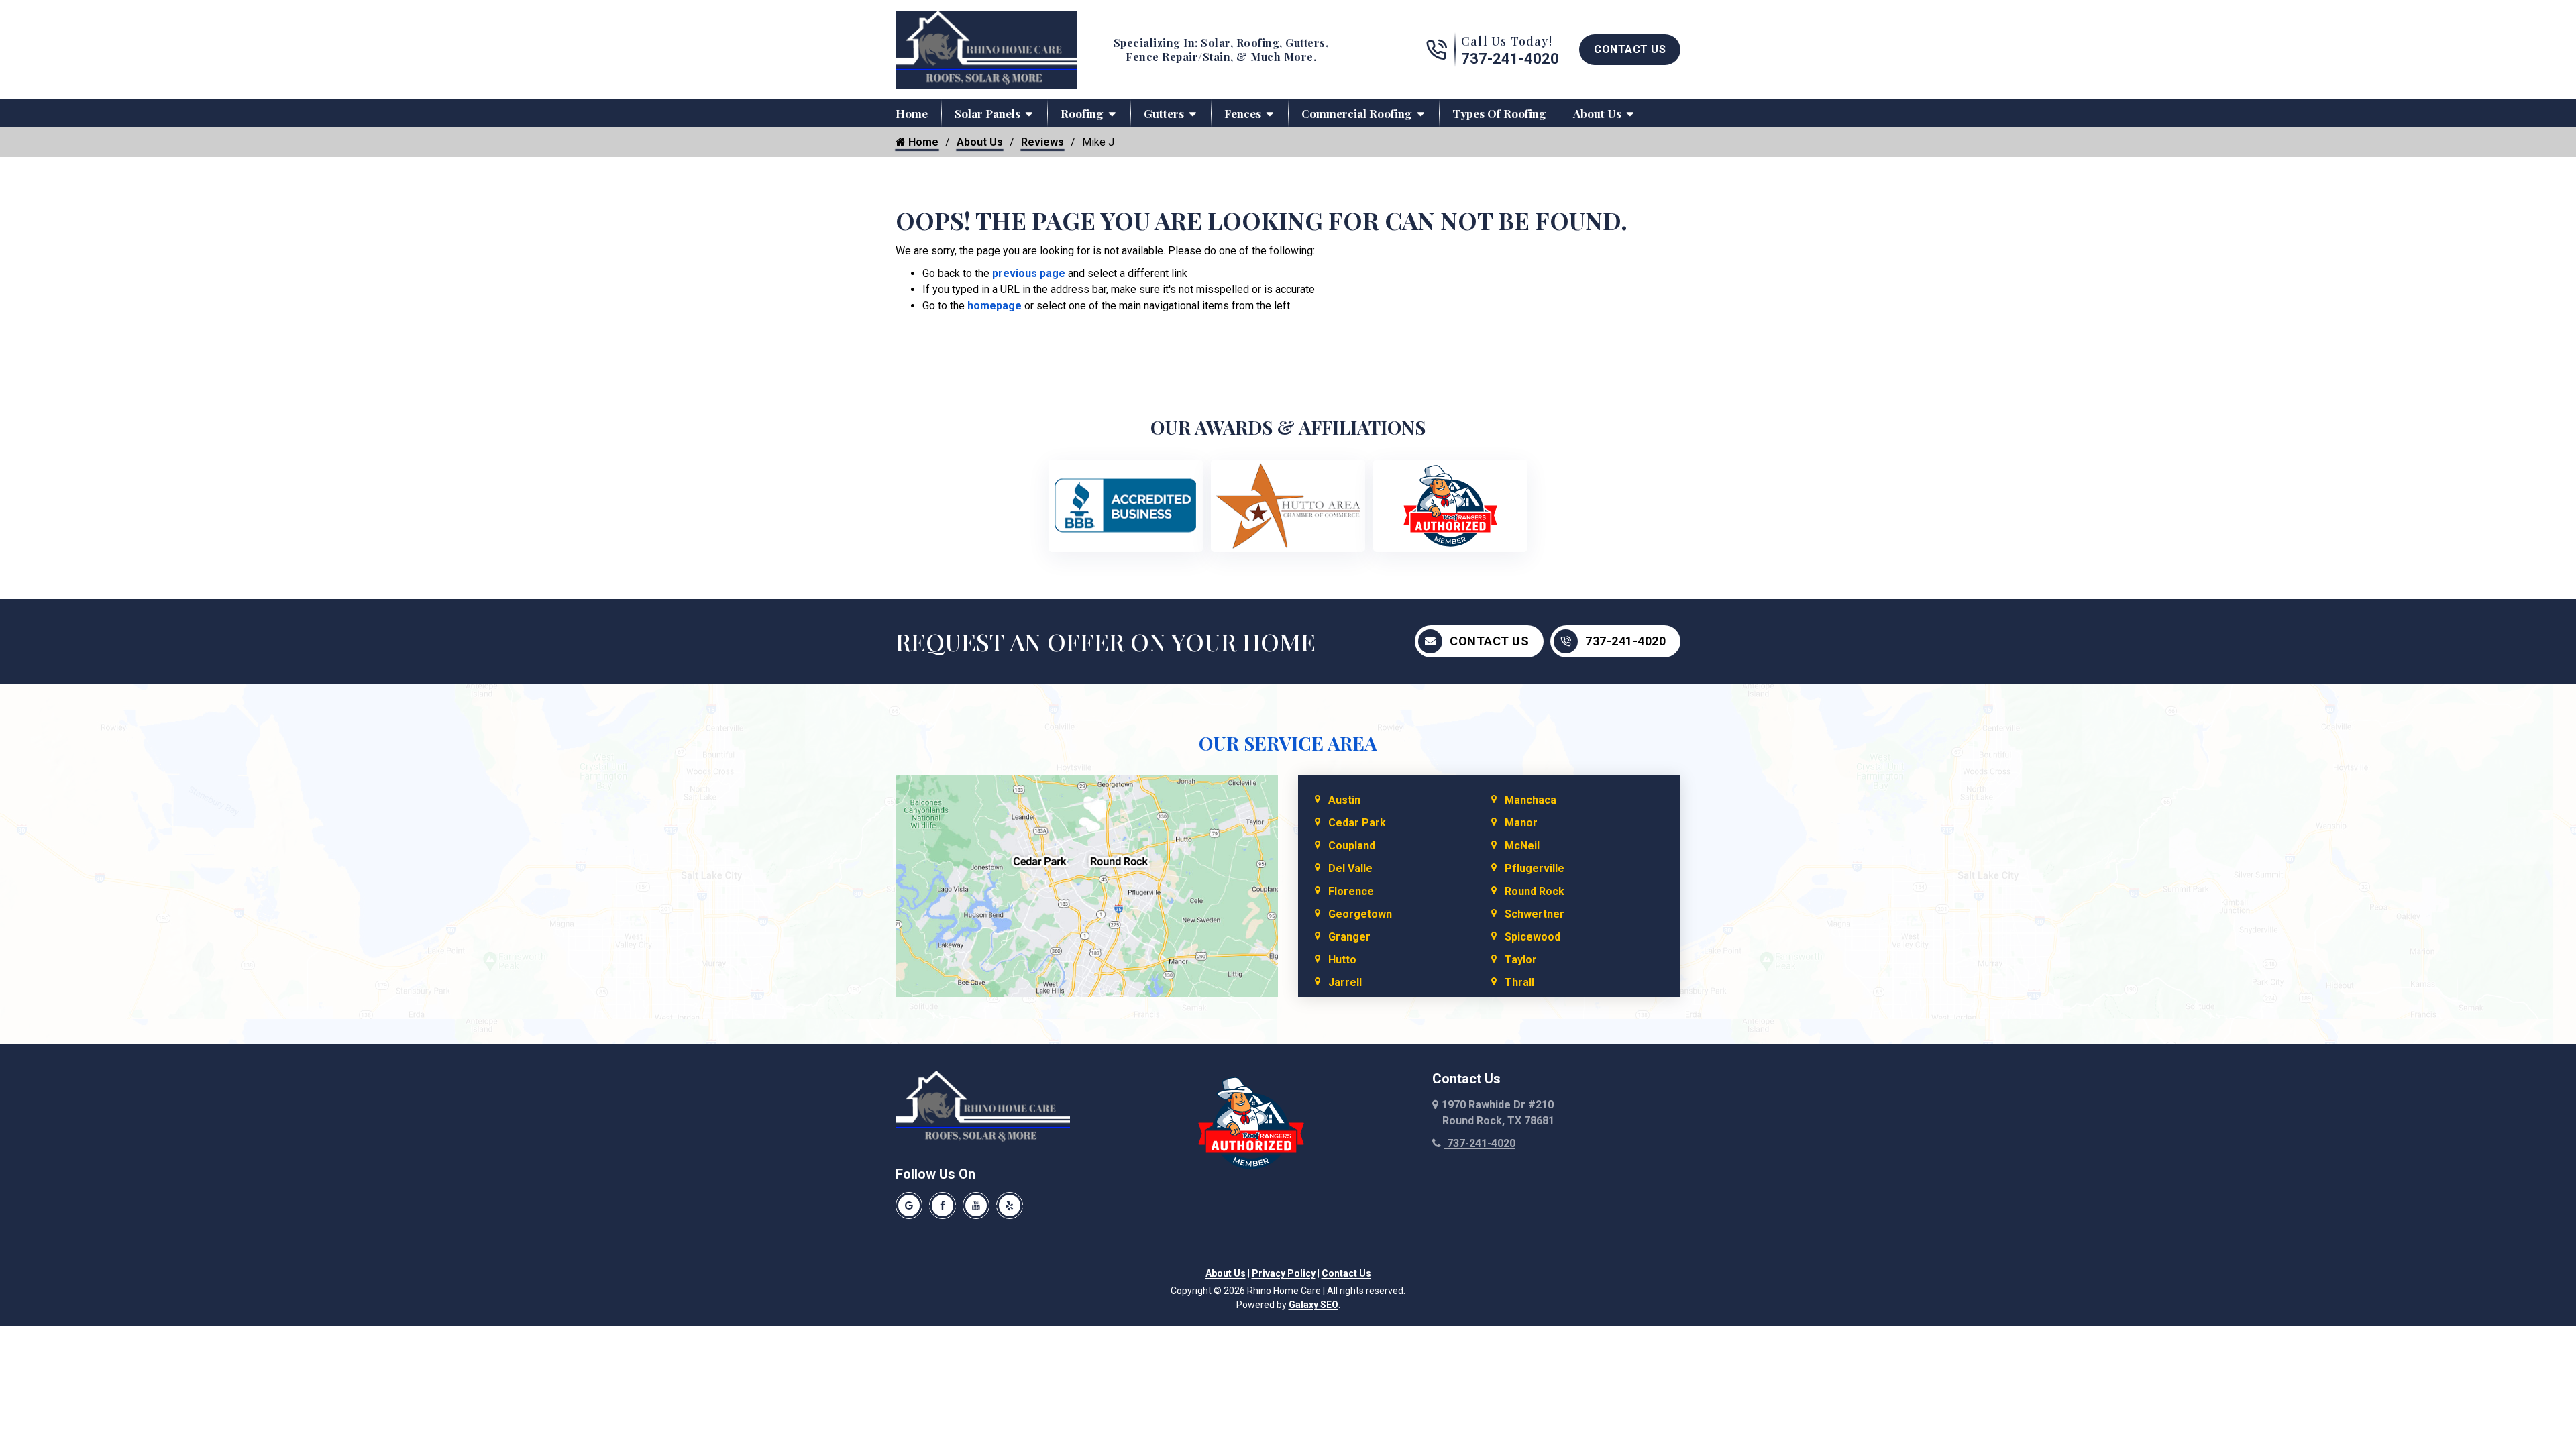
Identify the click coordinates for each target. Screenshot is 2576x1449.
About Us (1597, 113)
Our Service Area (1288, 743)
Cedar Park (1357, 823)
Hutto (1342, 960)
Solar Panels (987, 113)
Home (912, 113)
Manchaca (1531, 800)
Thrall (1519, 982)
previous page (1029, 273)
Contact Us (1630, 49)
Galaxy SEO (1313, 1305)
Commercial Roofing (1357, 113)
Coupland (1352, 846)
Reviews (1042, 142)
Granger (1349, 937)
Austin (1344, 800)
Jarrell (1345, 982)
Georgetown (1360, 914)
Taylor (1521, 960)
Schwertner (1535, 914)
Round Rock (1535, 891)
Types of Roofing (1499, 113)
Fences (1243, 113)
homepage (995, 306)
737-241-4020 (1510, 59)
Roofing (1082, 113)
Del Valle (1350, 868)
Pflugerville (1535, 868)
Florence (1351, 891)
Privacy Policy (1284, 1273)
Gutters (1164, 113)
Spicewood (1533, 937)
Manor (1521, 823)
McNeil (1522, 846)
